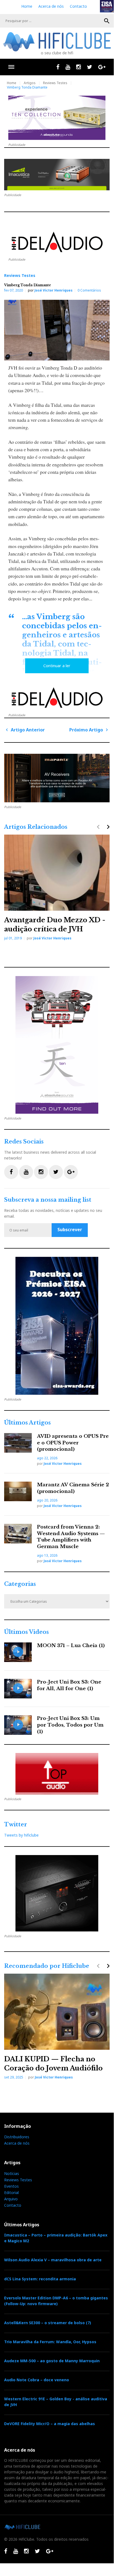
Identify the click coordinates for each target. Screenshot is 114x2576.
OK (107, 21)
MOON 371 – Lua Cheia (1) (71, 1646)
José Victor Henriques (54, 290)
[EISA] (57, 1326)
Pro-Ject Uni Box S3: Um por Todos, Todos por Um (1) (70, 1725)
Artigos (30, 83)
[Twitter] (90, 67)
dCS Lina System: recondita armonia (40, 2279)
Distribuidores (17, 2137)
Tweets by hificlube (21, 1835)
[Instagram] (79, 67)
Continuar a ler (57, 666)
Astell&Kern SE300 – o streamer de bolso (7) (48, 2323)
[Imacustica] (57, 175)
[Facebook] (58, 67)
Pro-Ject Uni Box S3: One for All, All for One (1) (69, 1685)
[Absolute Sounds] (57, 118)
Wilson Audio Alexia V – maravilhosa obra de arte (53, 2260)
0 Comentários (89, 290)
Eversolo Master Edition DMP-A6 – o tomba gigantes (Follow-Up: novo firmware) (56, 2301)
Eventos (11, 2186)
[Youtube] (68, 67)
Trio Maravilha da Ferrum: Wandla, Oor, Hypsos (50, 2342)
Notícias (12, 2173)
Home (27, 6)
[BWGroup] (57, 778)
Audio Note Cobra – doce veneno (37, 2380)
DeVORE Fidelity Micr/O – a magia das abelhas (50, 2424)
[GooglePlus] (102, 67)
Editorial (11, 2192)
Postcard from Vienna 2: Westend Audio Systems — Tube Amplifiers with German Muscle (71, 1537)
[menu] (11, 67)
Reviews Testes (55, 83)
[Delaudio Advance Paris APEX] (57, 243)
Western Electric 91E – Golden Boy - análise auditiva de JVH (56, 2402)
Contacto (78, 6)
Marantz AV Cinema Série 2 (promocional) (73, 1488)
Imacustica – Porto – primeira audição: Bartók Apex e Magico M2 (56, 2238)
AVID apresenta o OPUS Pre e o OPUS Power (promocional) (73, 1443)
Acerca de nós (51, 6)
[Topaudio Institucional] (57, 1774)
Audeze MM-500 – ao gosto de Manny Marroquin (52, 2361)
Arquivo (11, 2199)
